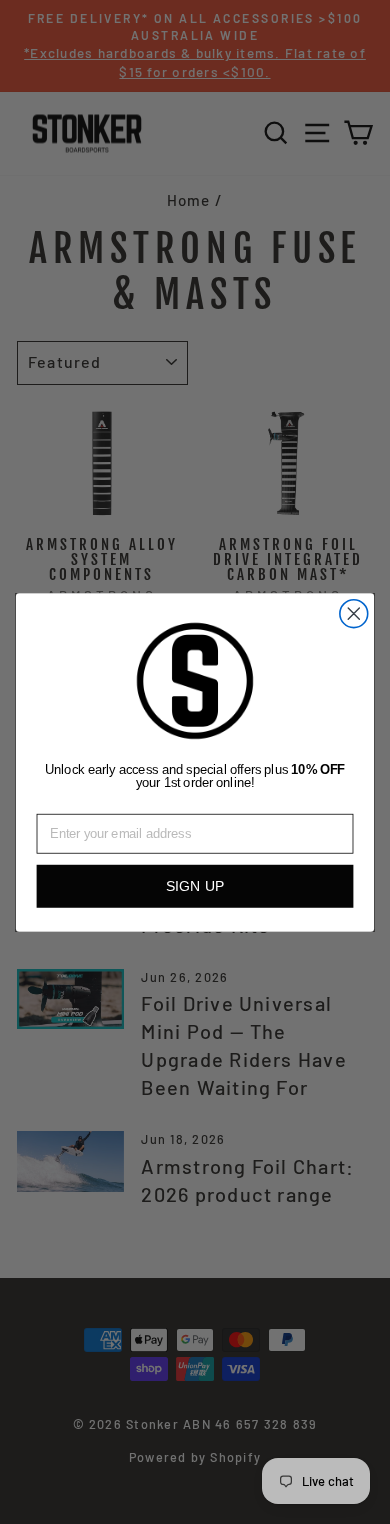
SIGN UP (195, 886)
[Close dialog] (354, 613)
